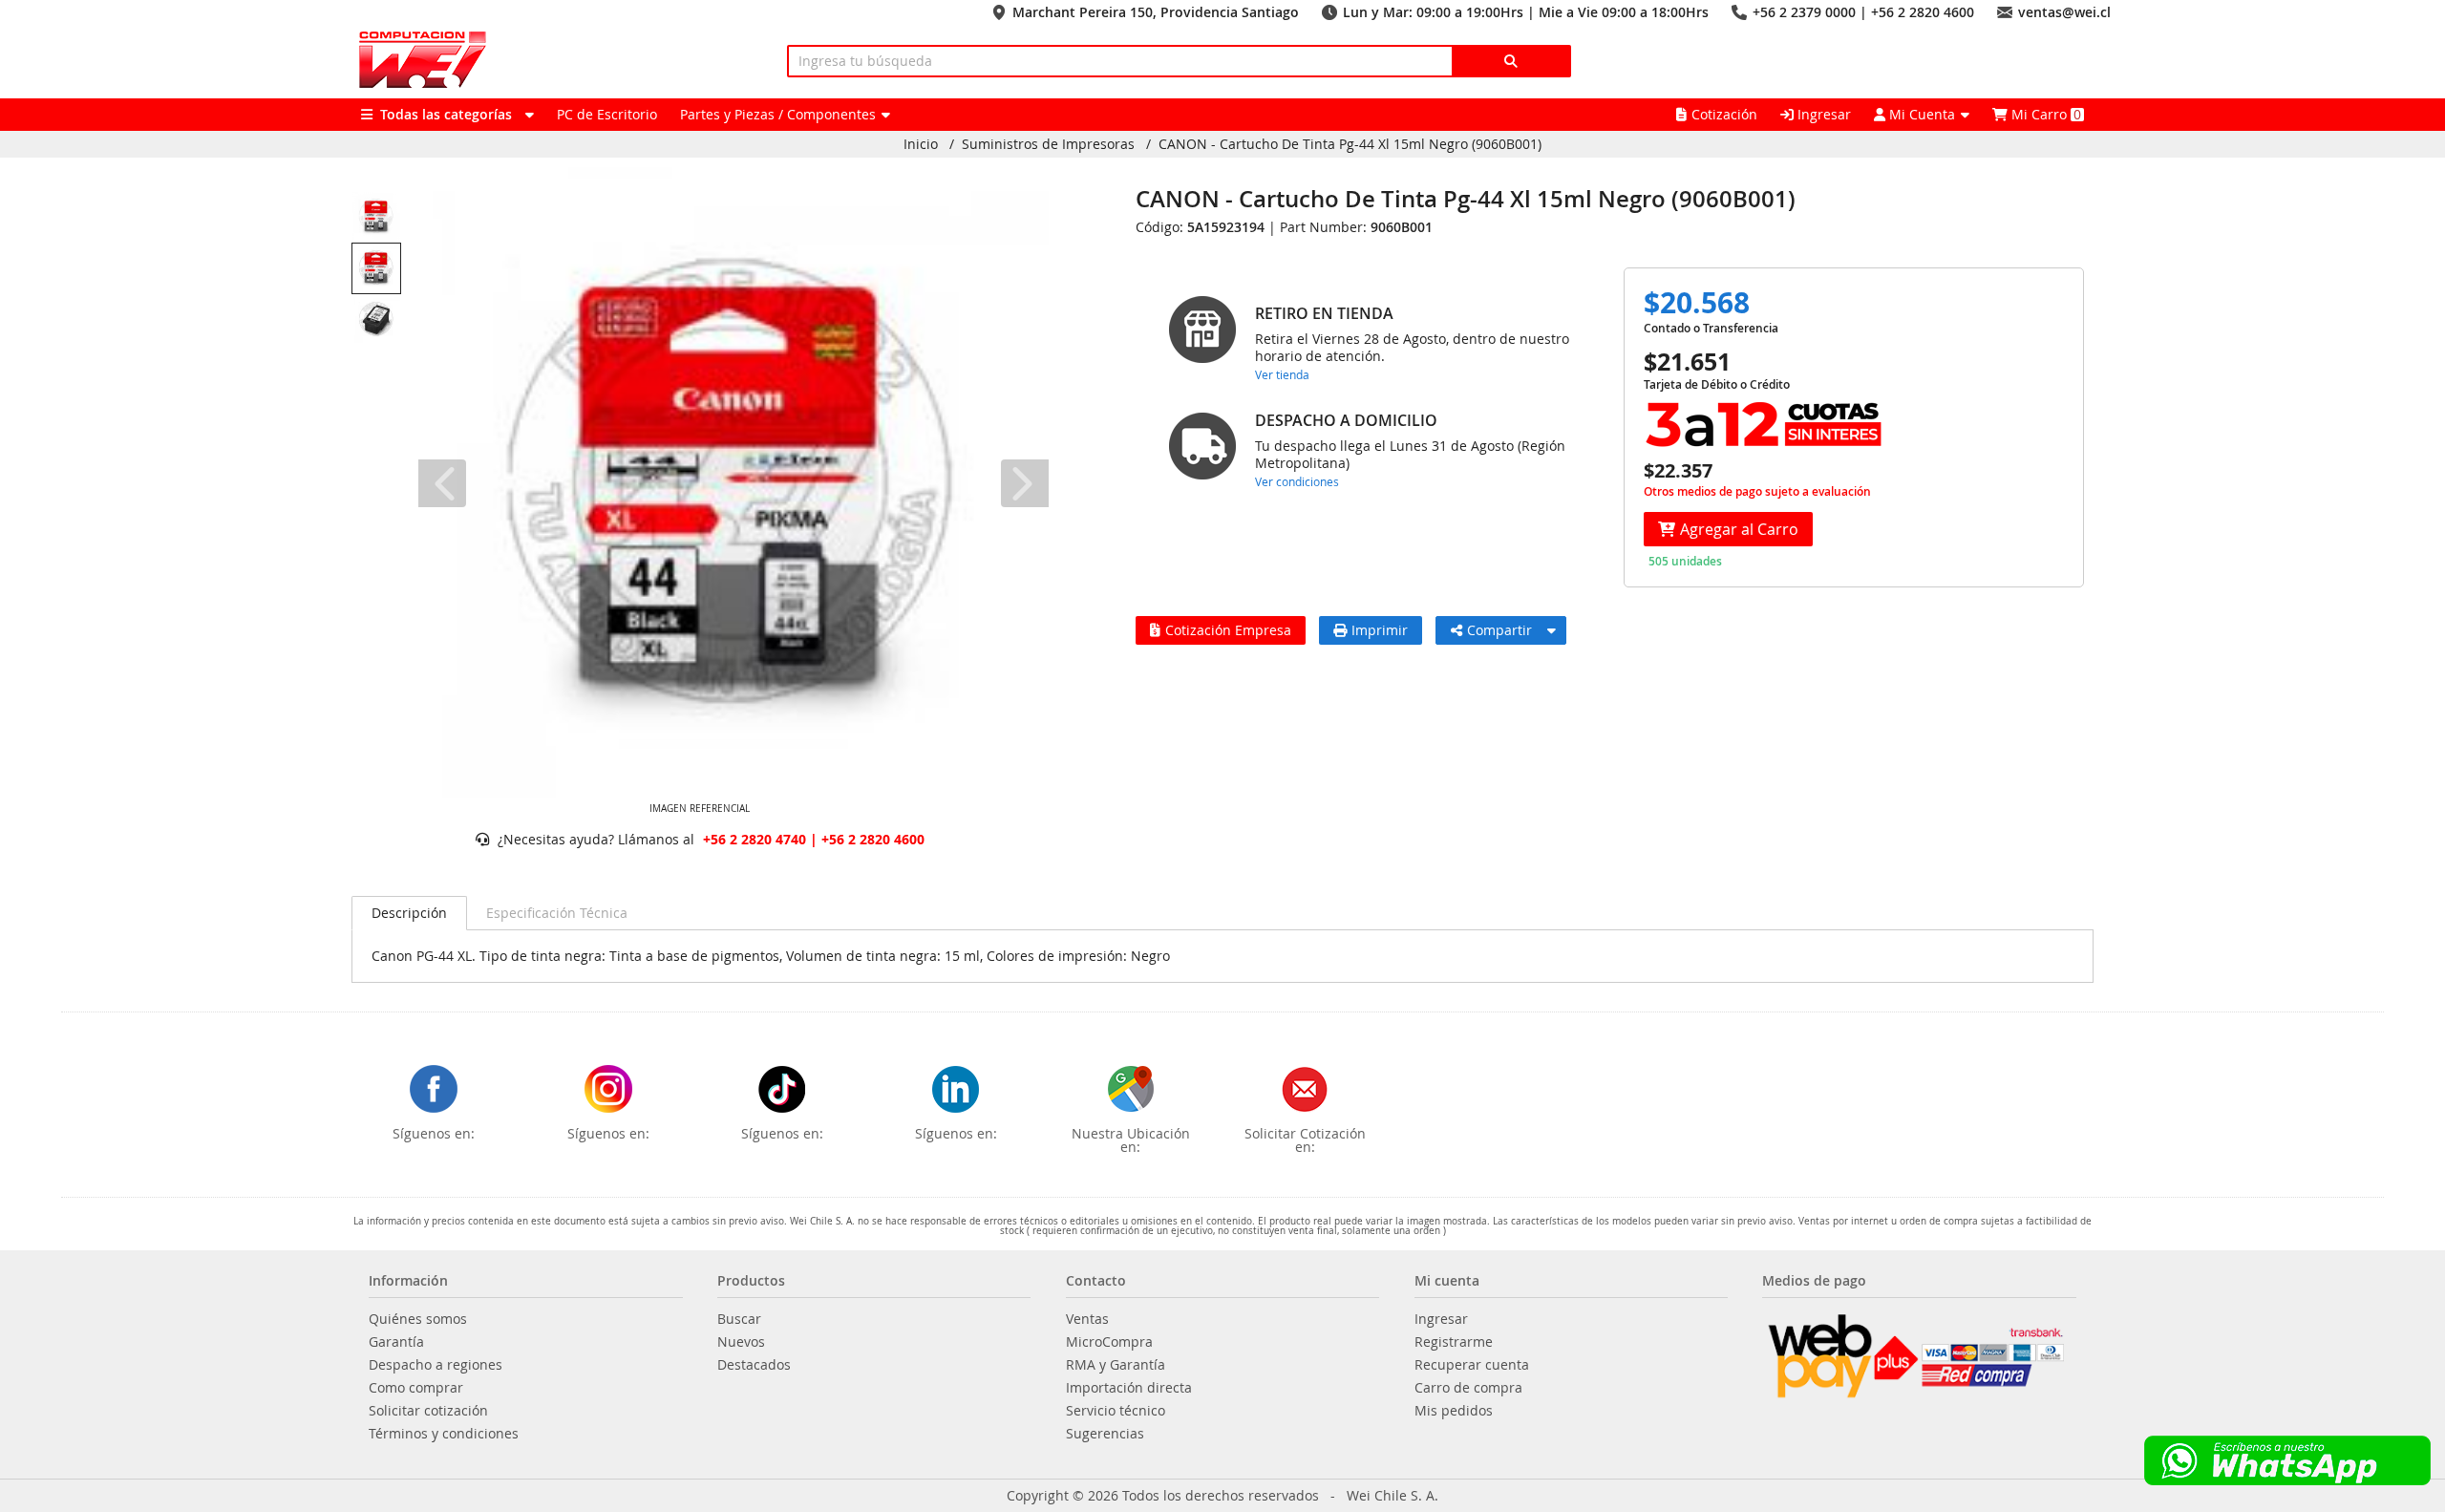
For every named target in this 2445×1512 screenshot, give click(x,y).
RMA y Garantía (1116, 1365)
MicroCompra (1109, 1342)
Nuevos (741, 1342)
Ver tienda (1282, 374)
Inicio (921, 144)
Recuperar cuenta (1472, 1365)
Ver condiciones (1297, 481)
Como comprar (416, 1388)
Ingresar (1822, 114)
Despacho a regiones (436, 1365)
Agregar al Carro (1739, 529)
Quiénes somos (418, 1319)
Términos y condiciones (444, 1434)
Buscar (739, 1319)
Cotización (1724, 114)
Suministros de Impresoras (1048, 144)
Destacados (754, 1365)
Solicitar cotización (428, 1411)
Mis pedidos (1454, 1411)
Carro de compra (1468, 1388)
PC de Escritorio (607, 114)
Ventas (1087, 1319)
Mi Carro (2044, 114)
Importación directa (1129, 1388)
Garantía (396, 1342)
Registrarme (1454, 1342)
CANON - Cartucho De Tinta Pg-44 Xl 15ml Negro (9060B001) (1350, 144)
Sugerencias (1105, 1434)
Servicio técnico (1116, 1411)
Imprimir (1380, 630)
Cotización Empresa (1228, 630)
